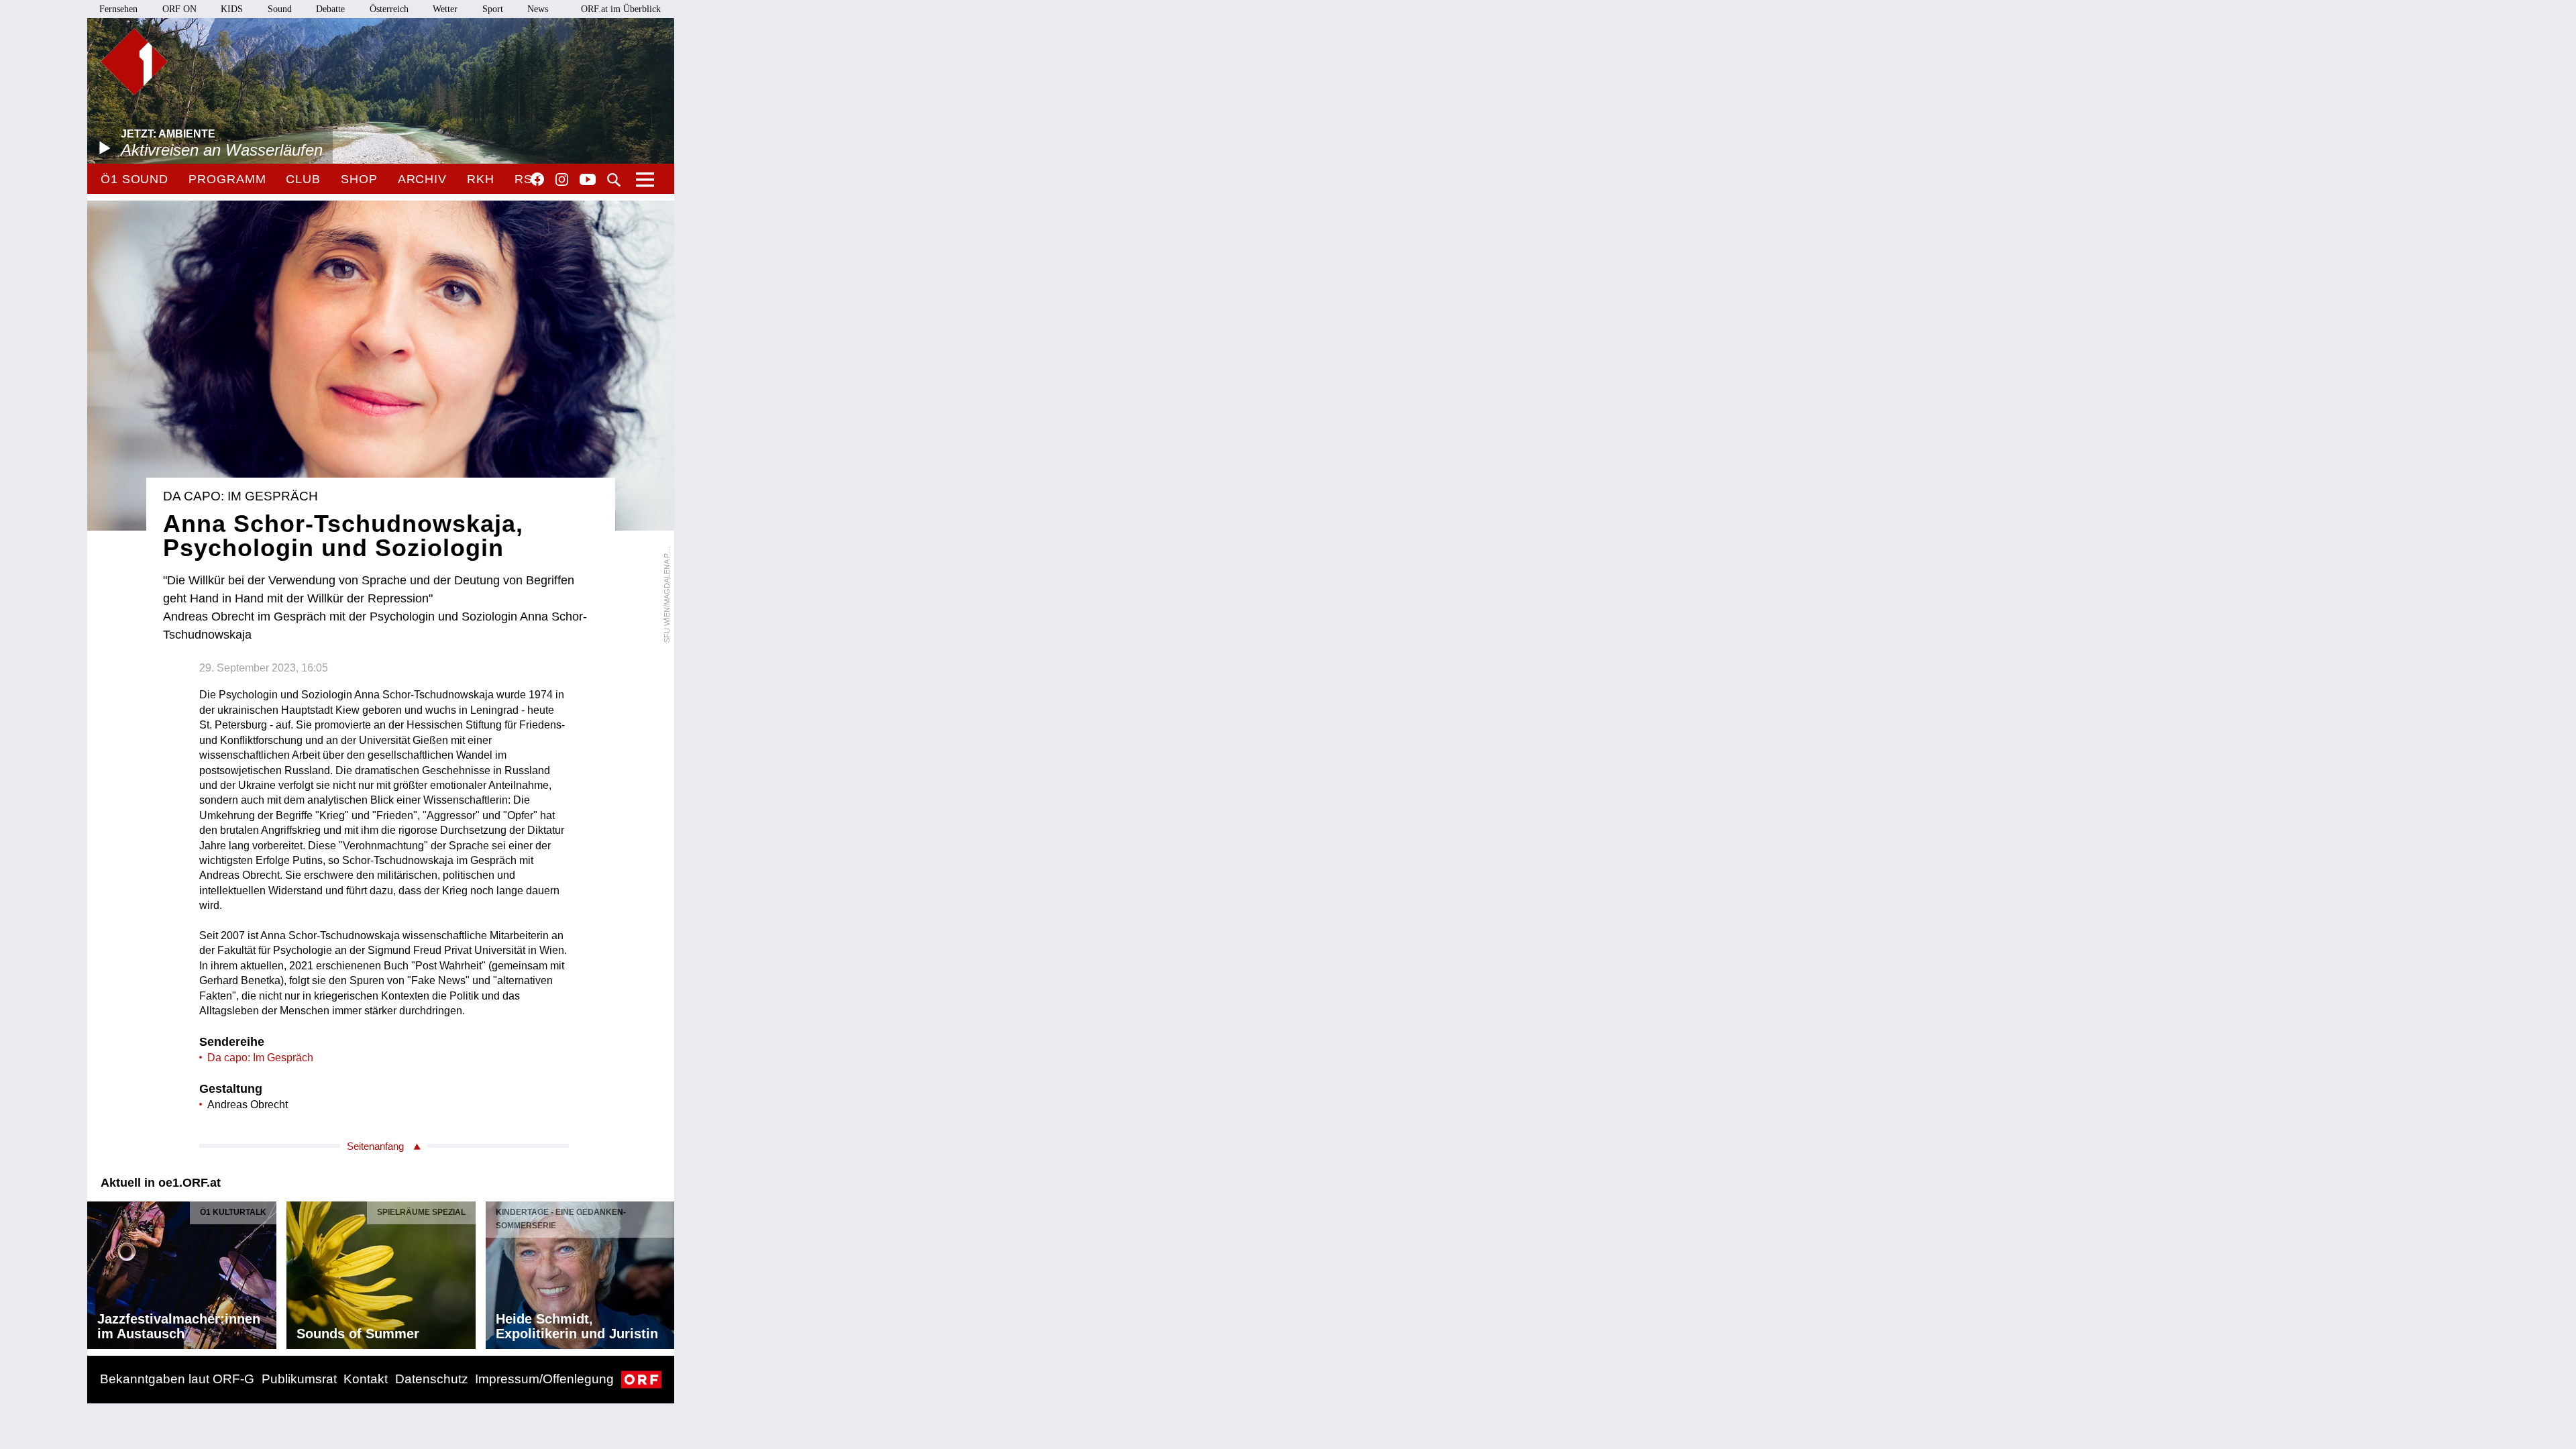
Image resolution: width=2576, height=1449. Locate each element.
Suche (614, 180)
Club (303, 179)
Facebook (537, 179)
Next (663, 1272)
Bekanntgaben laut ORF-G (177, 1379)
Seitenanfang (375, 1146)
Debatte (330, 9)
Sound (280, 9)
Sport (493, 9)
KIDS (232, 9)
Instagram (562, 180)
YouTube (588, 180)
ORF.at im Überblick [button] (621, 9)
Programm (227, 179)
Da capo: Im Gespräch (260, 1058)
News (538, 9)
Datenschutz (432, 1379)
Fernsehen (118, 9)
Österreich (389, 9)
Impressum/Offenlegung (544, 1379)
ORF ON (179, 9)
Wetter (445, 9)
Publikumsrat (299, 1379)
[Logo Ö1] (134, 62)
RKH (481, 179)
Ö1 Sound (135, 179)
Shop (359, 179)
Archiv (422, 179)
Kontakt (366, 1379)
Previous (98, 1272)
